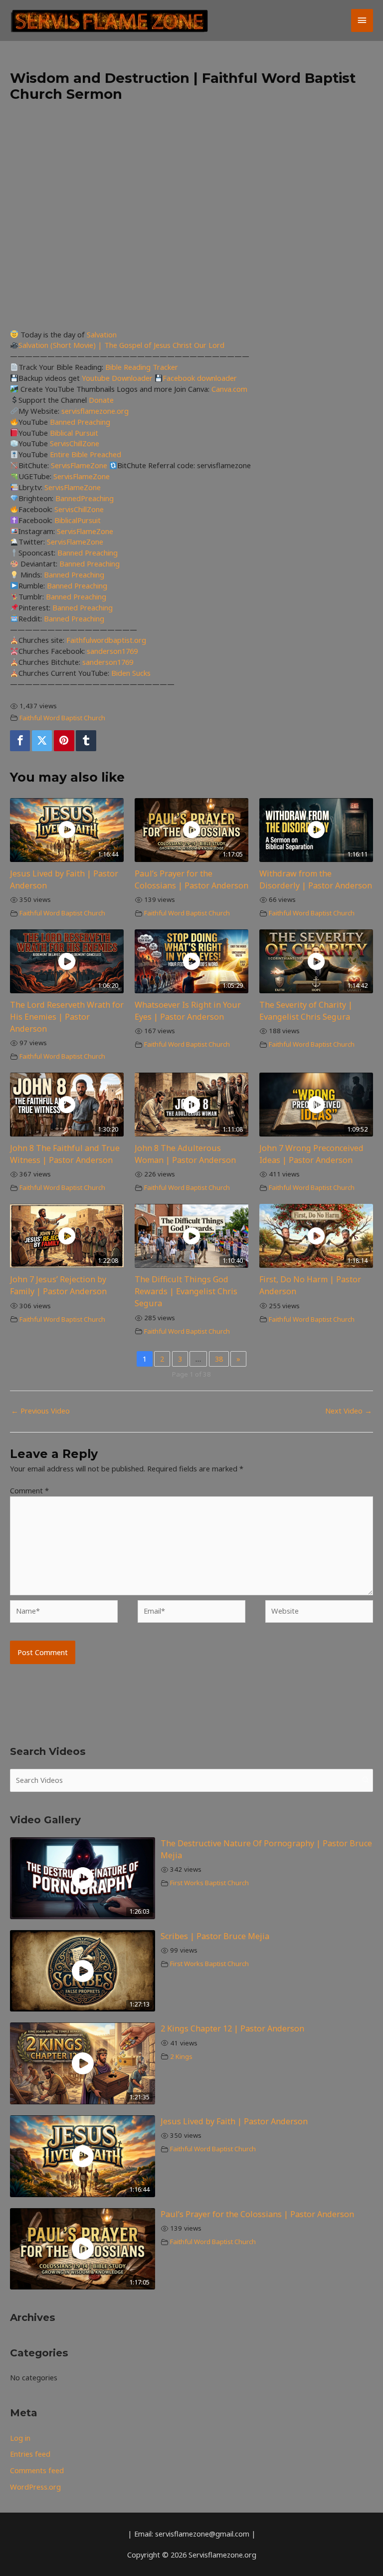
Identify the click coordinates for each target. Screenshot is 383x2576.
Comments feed (37, 2470)
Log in (20, 2438)
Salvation (102, 334)
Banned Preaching (80, 422)
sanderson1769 (112, 651)
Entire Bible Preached (86, 454)
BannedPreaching (85, 498)
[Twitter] (42, 741)
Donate (101, 400)
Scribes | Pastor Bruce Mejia (215, 1936)
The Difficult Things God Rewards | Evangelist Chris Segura (186, 1291)
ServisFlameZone (80, 465)
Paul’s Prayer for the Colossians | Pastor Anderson (257, 2214)
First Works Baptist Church (209, 1883)
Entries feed (30, 2454)
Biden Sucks (131, 673)
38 (219, 1359)
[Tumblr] (86, 741)
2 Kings (181, 2056)
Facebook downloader (200, 378)
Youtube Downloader (118, 378)
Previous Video (40, 1411)
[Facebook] (20, 741)
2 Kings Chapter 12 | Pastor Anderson (232, 2028)
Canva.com (229, 389)
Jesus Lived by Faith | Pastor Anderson (234, 2121)
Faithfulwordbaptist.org (106, 640)
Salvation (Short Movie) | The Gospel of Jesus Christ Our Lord (121, 345)
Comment (29, 1490)
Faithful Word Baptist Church (62, 718)
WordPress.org (35, 2487)
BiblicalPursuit (78, 520)
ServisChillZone (75, 443)
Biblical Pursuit (74, 433)
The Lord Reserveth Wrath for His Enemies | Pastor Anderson (67, 1017)
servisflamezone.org (95, 411)
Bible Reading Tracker (142, 367)
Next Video (349, 1411)
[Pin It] (64, 741)
